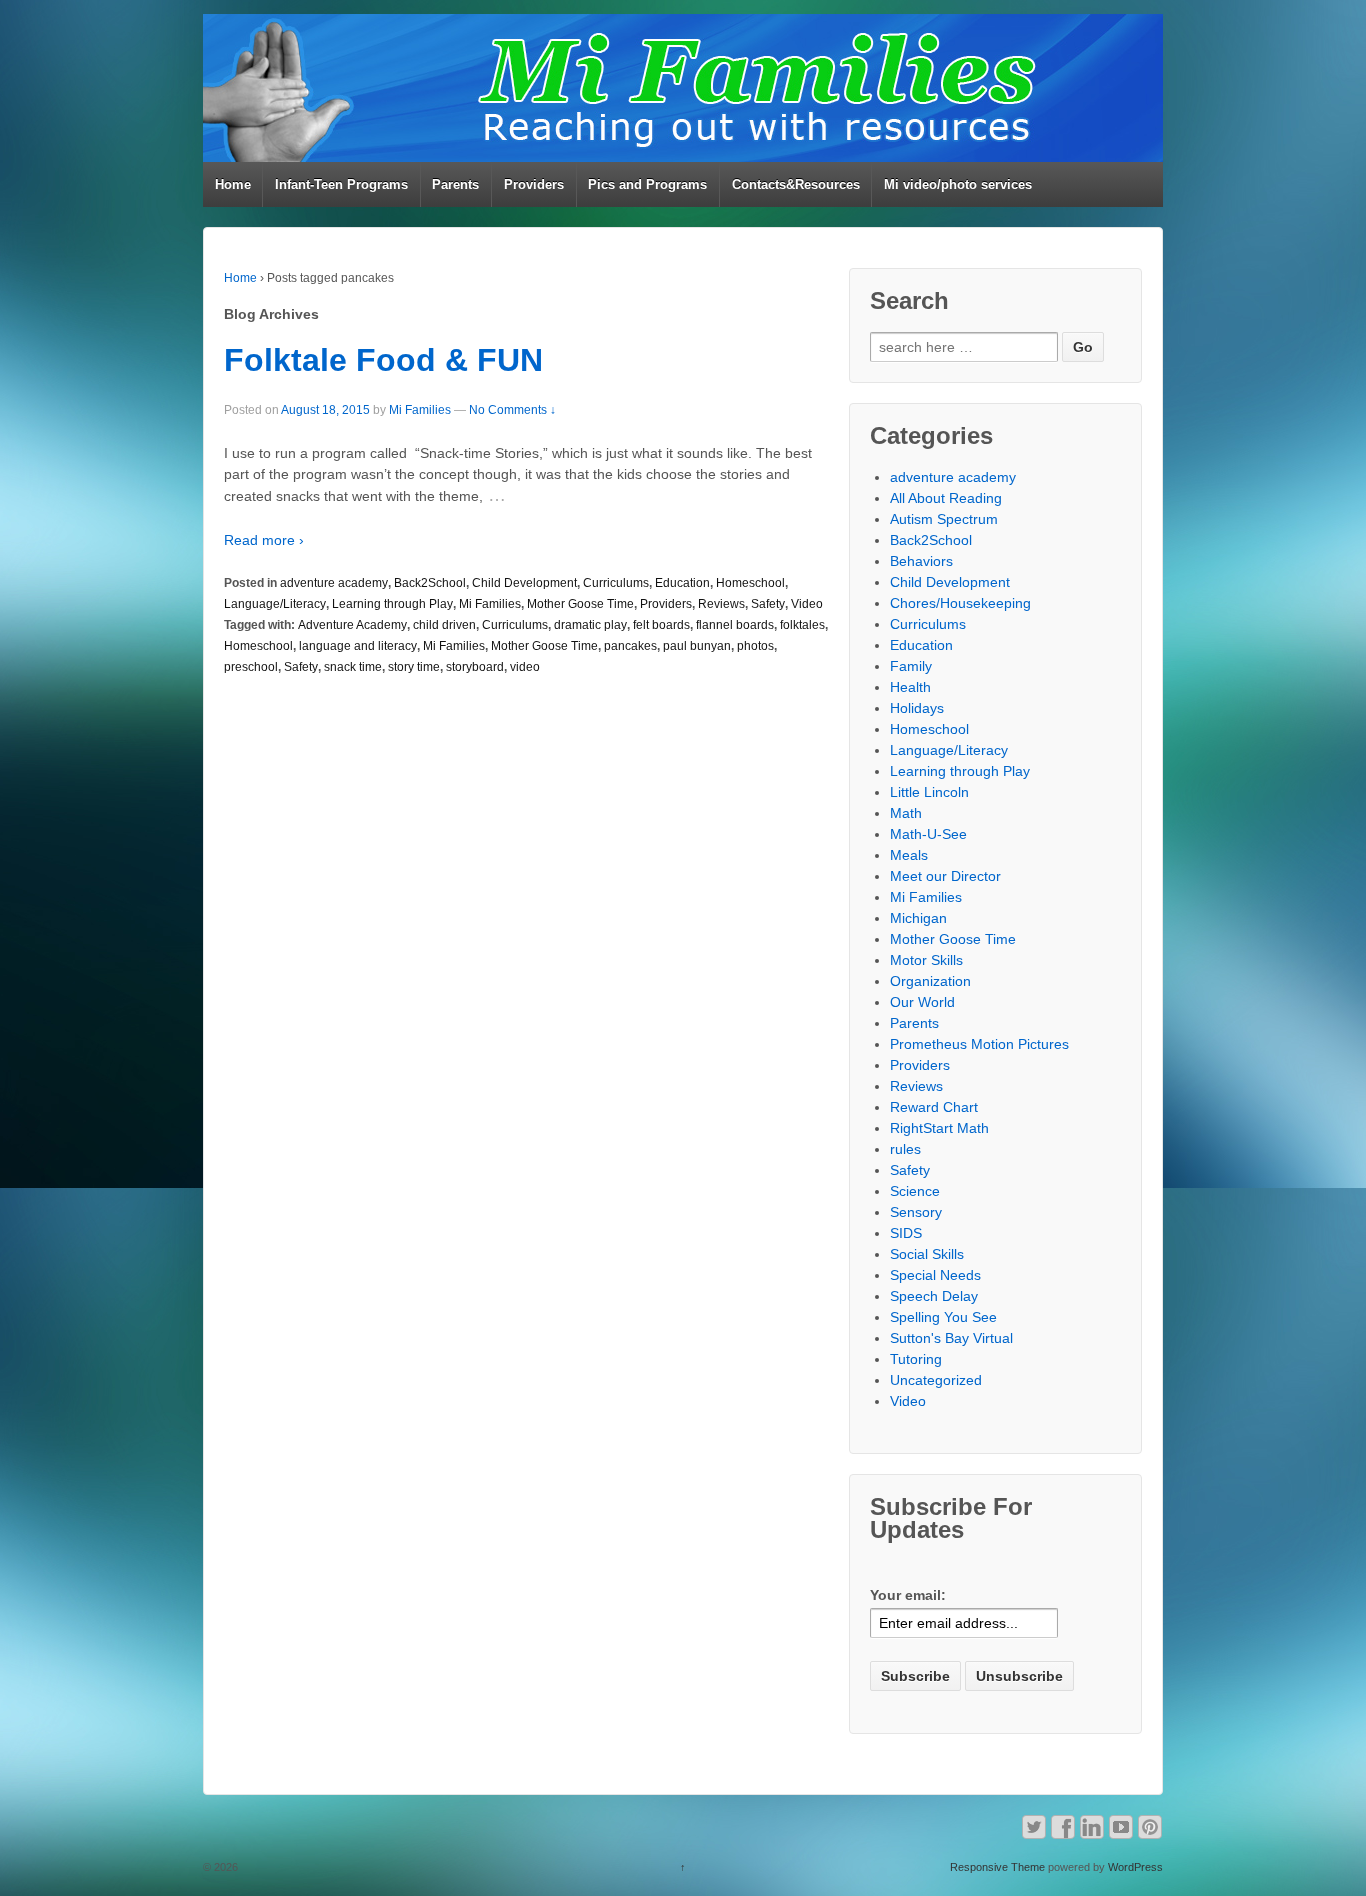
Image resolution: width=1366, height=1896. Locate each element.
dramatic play (590, 625)
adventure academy (334, 583)
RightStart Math (939, 1128)
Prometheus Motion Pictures (979, 1044)
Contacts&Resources (796, 184)
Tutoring (916, 1359)
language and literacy (358, 646)
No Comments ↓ (512, 410)
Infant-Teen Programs (341, 184)
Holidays (917, 708)
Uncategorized (936, 1380)
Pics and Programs (647, 184)
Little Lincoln (929, 792)
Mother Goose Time (580, 604)
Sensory (916, 1212)
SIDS (906, 1233)
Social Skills (927, 1254)
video (525, 667)
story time (414, 667)
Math (906, 813)
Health (910, 687)
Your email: (908, 1595)
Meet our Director (945, 876)
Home (233, 184)
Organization (930, 981)
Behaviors (921, 561)
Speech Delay (934, 1296)
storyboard (475, 667)
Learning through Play (392, 604)
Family (911, 666)
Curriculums (616, 583)
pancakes (630, 646)
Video (807, 604)
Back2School (430, 583)
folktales (802, 625)
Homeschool (750, 583)
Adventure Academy (352, 625)
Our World (922, 1002)
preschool (251, 667)
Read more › (264, 540)
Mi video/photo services (958, 184)
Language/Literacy (275, 604)
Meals (909, 855)
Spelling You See (943, 1317)
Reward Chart (934, 1107)
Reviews (721, 604)
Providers (534, 184)
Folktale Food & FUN (383, 360)
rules (905, 1149)
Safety (768, 604)
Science (915, 1191)
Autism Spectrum (944, 519)
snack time (353, 667)
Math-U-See (928, 834)
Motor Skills (926, 960)
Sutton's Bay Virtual (951, 1338)
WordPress (1135, 1867)
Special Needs (935, 1275)
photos (755, 646)
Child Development (524, 583)
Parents (455, 184)
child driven (444, 625)
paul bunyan (697, 646)
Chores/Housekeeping (960, 603)
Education (682, 583)
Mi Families (420, 410)
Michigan (918, 918)
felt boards (661, 625)
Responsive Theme (997, 1867)
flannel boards (735, 625)
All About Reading (946, 498)
